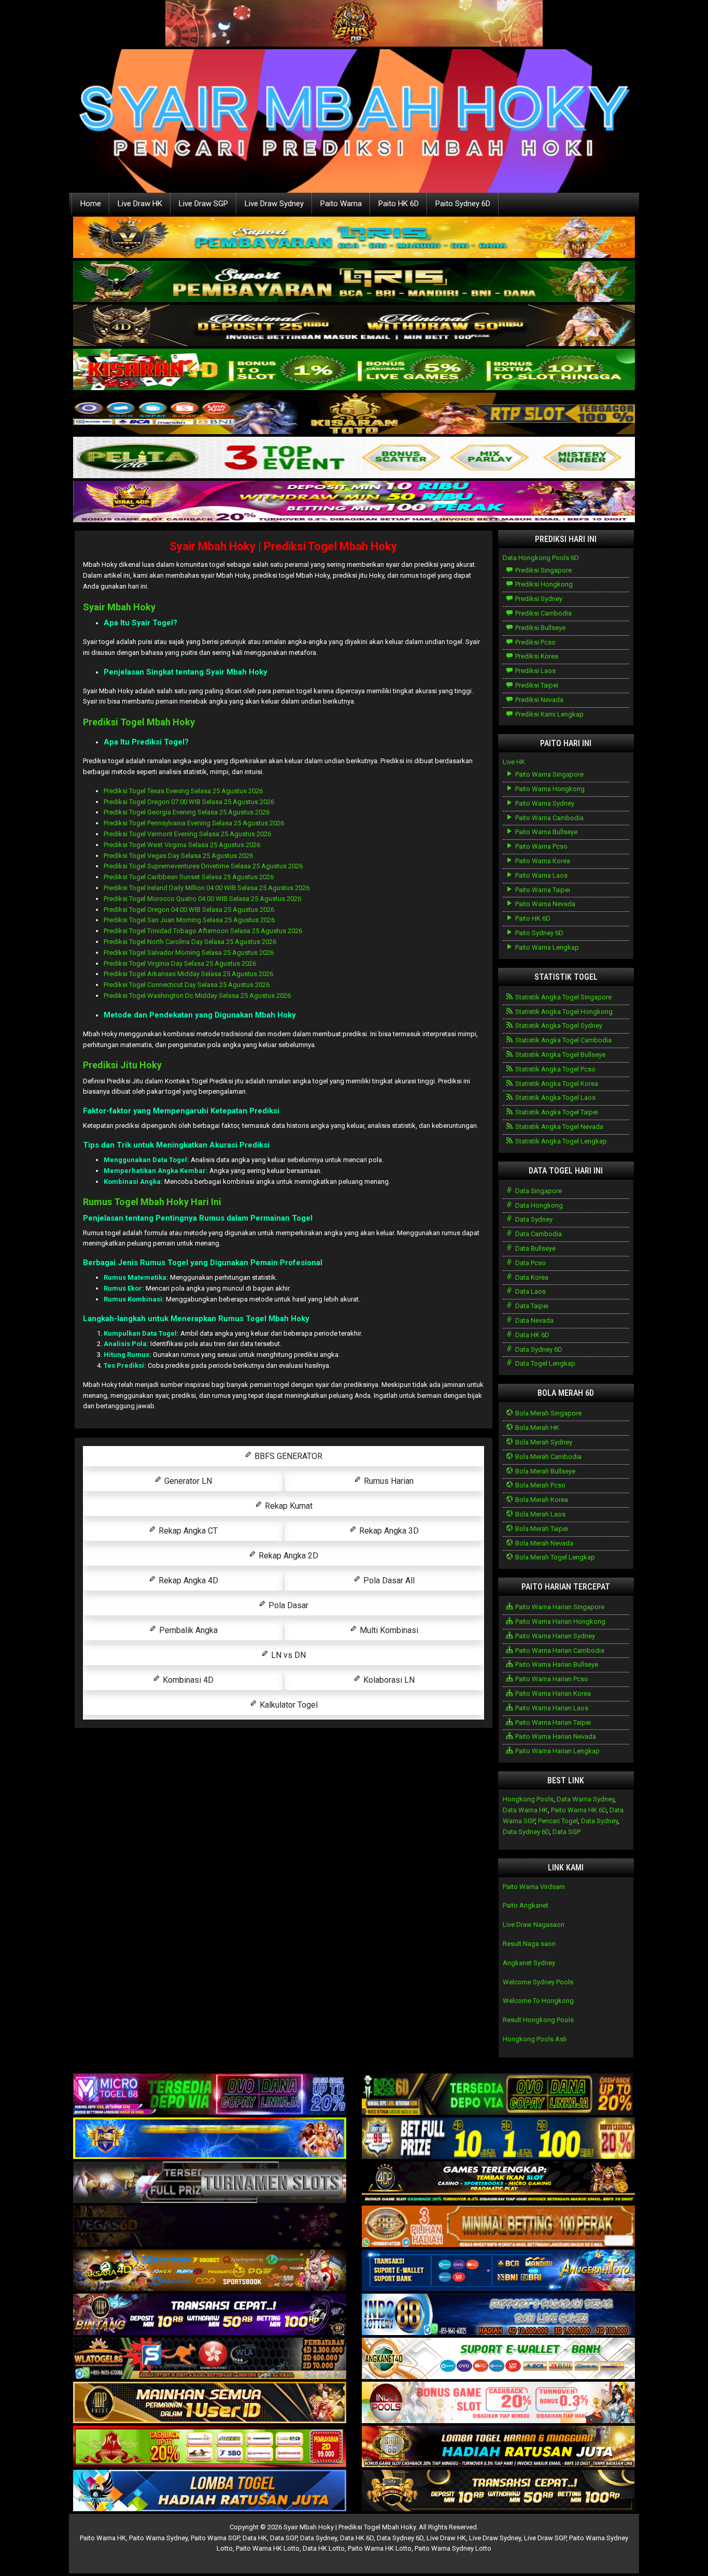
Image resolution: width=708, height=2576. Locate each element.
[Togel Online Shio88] (498, 2447)
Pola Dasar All (388, 1580)
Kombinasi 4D (187, 1680)
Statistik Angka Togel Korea (556, 1084)
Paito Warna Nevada (544, 904)
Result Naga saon (529, 1944)
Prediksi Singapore (543, 570)
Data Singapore (538, 1191)
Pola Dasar (287, 1605)
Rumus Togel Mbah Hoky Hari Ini (152, 1202)
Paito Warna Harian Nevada (555, 1736)
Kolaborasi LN (388, 1680)
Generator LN (187, 1481)
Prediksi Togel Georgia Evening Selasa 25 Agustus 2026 (187, 812)
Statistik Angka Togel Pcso (555, 1069)
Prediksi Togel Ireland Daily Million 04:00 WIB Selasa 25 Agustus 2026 (207, 888)
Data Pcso (530, 1263)
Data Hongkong (538, 1205)
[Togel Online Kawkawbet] (210, 2183)
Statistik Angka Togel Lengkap (560, 1141)
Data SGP (567, 1832)
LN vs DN (287, 1655)
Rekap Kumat (288, 1506)
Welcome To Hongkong (538, 2001)
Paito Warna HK (103, 2538)
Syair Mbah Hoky (119, 607)
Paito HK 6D (399, 204)
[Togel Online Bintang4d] (210, 2315)
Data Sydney (533, 1219)
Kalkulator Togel (288, 1705)
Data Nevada (534, 1320)
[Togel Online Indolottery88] (498, 2315)
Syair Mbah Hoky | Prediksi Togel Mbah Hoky (283, 546)
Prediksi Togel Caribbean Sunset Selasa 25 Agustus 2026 (189, 877)
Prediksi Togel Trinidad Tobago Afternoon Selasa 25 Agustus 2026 (203, 931)
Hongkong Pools (528, 1799)
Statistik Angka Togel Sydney (558, 1026)
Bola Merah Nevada (543, 1543)
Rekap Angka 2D (287, 1556)
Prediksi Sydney (538, 599)
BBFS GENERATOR (287, 1456)
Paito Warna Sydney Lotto (453, 2548)
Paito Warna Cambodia (549, 818)
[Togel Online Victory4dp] (210, 2139)
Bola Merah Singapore (548, 1413)
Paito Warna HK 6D (579, 1810)
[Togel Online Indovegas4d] (498, 2491)
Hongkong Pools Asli (535, 2039)
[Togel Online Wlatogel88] (210, 2359)
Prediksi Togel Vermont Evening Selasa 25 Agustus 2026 (187, 834)
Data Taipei (531, 1306)
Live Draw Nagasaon (534, 1924)
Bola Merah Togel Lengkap (554, 1557)
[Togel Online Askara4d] (210, 2271)
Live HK (514, 762)
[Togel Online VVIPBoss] (354, 238)
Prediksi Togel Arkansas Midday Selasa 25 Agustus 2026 (188, 974)
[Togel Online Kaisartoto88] (210, 2447)
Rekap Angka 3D (388, 1531)
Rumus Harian (388, 1481)
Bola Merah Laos (540, 1514)
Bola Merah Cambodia (548, 1457)
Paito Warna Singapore (549, 774)
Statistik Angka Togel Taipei (556, 1112)
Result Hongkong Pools (538, 2020)
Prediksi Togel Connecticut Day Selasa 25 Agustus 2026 (187, 985)
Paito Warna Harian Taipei (552, 1722)
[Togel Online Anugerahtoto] (498, 2271)
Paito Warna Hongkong (549, 789)
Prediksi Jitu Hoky (122, 1065)
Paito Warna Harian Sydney (554, 1636)
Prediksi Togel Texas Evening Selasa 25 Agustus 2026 (183, 791)
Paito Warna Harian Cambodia (559, 1650)
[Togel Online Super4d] (354, 326)
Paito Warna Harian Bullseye (556, 1664)
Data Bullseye (535, 1248)
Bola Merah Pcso (540, 1485)
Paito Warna (341, 204)
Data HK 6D (532, 1335)
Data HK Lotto (324, 2548)
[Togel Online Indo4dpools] (210, 2491)
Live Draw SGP (203, 204)
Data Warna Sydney (585, 1799)
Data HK (255, 2538)
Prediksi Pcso (535, 642)
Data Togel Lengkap (544, 1363)
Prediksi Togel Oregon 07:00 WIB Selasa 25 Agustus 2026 (189, 802)
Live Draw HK (140, 204)
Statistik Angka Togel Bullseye (560, 1055)
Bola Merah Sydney (543, 1442)
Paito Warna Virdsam (534, 1887)
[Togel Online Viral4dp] (354, 502)
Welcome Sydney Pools (538, 1982)
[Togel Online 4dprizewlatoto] (210, 2403)
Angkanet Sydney (529, 1963)
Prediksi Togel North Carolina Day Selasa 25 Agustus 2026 (190, 942)
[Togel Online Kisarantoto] (354, 414)
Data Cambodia (538, 1234)
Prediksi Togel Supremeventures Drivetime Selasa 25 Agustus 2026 (203, 866)
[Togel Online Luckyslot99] (498, 2139)
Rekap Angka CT (187, 1531)
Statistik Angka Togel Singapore (563, 997)
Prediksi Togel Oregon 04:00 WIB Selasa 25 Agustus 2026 (189, 910)
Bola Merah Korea (541, 1500)
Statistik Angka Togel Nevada (558, 1127)
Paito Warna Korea (542, 861)
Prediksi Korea (536, 656)
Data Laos (530, 1291)
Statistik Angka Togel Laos (555, 1098)
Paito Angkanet (526, 1905)
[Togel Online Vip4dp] (498, 2183)
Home (91, 204)
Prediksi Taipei (536, 685)
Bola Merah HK (536, 1428)
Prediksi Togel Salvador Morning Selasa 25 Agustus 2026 (189, 953)
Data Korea (531, 1277)
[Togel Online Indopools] (498, 2403)
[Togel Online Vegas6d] (210, 2227)
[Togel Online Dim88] (354, 282)
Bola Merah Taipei (541, 1529)
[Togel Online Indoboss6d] (498, 2095)
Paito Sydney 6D (463, 204)
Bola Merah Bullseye (544, 1471)
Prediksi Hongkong (543, 584)
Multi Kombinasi (388, 1630)
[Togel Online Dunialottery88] (498, 2227)
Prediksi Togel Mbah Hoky (139, 722)
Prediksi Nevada (539, 700)
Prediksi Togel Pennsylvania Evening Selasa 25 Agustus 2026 (194, 823)
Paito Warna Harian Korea (552, 1693)
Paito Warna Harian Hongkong (560, 1621)
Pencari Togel (558, 1821)
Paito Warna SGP (215, 2538)
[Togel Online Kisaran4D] (354, 370)
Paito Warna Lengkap (546, 947)
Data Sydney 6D (538, 1349)
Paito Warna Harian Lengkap (557, 1751)
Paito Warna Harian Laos (551, 1708)
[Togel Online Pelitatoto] (354, 458)
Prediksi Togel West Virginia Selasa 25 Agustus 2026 (182, 845)
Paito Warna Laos (541, 875)
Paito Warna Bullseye (546, 832)
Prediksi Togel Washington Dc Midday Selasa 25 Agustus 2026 (197, 996)
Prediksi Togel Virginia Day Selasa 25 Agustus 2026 (180, 963)
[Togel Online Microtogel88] (210, 2095)
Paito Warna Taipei (542, 890)
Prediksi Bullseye (540, 628)
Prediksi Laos (535, 671)
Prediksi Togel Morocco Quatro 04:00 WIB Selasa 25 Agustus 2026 (202, 899)
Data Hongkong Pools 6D (541, 558)
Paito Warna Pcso (541, 846)
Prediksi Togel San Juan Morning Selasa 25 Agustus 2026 (189, 920)
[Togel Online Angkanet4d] (498, 2359)
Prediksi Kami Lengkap (549, 714)
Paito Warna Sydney (544, 803)
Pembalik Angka (187, 1630)
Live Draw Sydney (274, 204)
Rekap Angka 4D (187, 1580)
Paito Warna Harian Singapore (559, 1607)
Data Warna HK (525, 1810)
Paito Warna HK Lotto (268, 2548)
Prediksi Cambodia (543, 613)
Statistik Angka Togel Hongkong (563, 1012)
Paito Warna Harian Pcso (551, 1679)
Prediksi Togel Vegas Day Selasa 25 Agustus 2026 (178, 856)
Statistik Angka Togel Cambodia (563, 1040)
